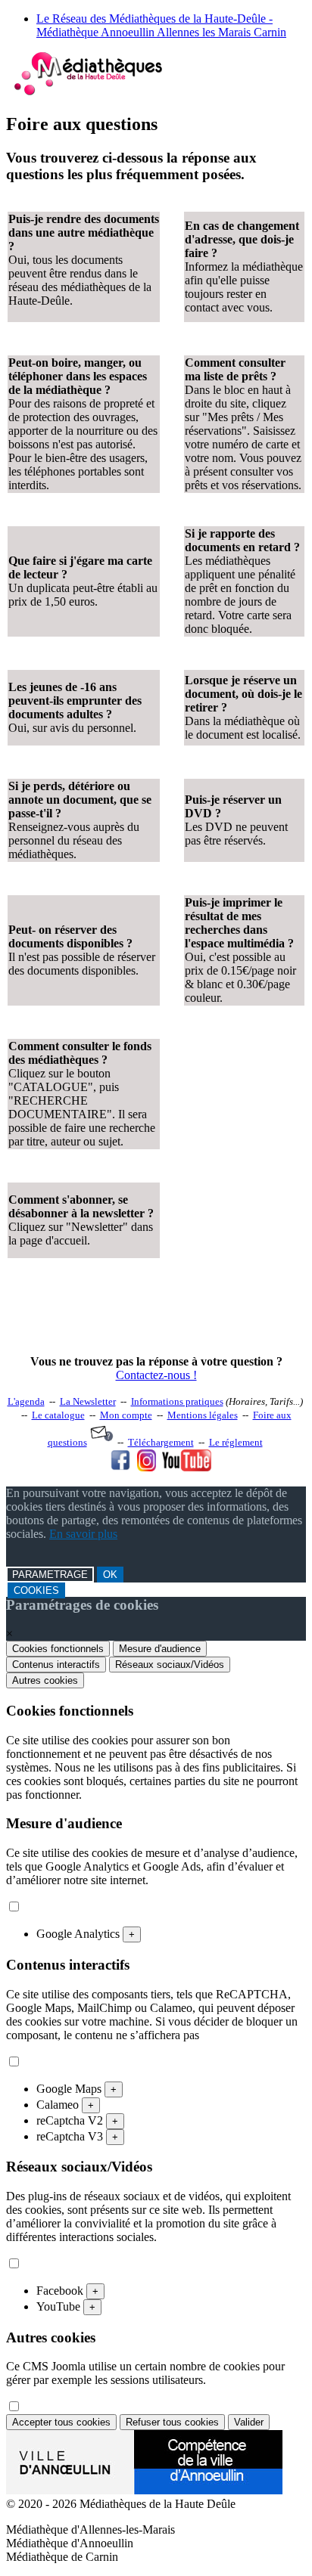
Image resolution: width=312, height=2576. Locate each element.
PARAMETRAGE (50, 1575)
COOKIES (36, 1590)
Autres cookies (45, 1680)
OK (110, 1575)
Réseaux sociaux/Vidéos (170, 1665)
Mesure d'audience (160, 1649)
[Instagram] (147, 1467)
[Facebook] (120, 1467)
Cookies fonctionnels (58, 1649)
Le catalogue (58, 1415)
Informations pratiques (177, 1401)
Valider (249, 2422)
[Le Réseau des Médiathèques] (88, 92)
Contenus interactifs (56, 1665)
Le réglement (236, 1442)
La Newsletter (88, 1401)
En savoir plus (83, 1534)
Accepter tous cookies (61, 2422)
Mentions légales (203, 1415)
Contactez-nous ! (156, 1375)
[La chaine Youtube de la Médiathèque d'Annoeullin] (187, 1467)
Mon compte (126, 1415)
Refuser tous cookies (172, 2422)
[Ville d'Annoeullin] (144, 2490)
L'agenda (26, 1401)
